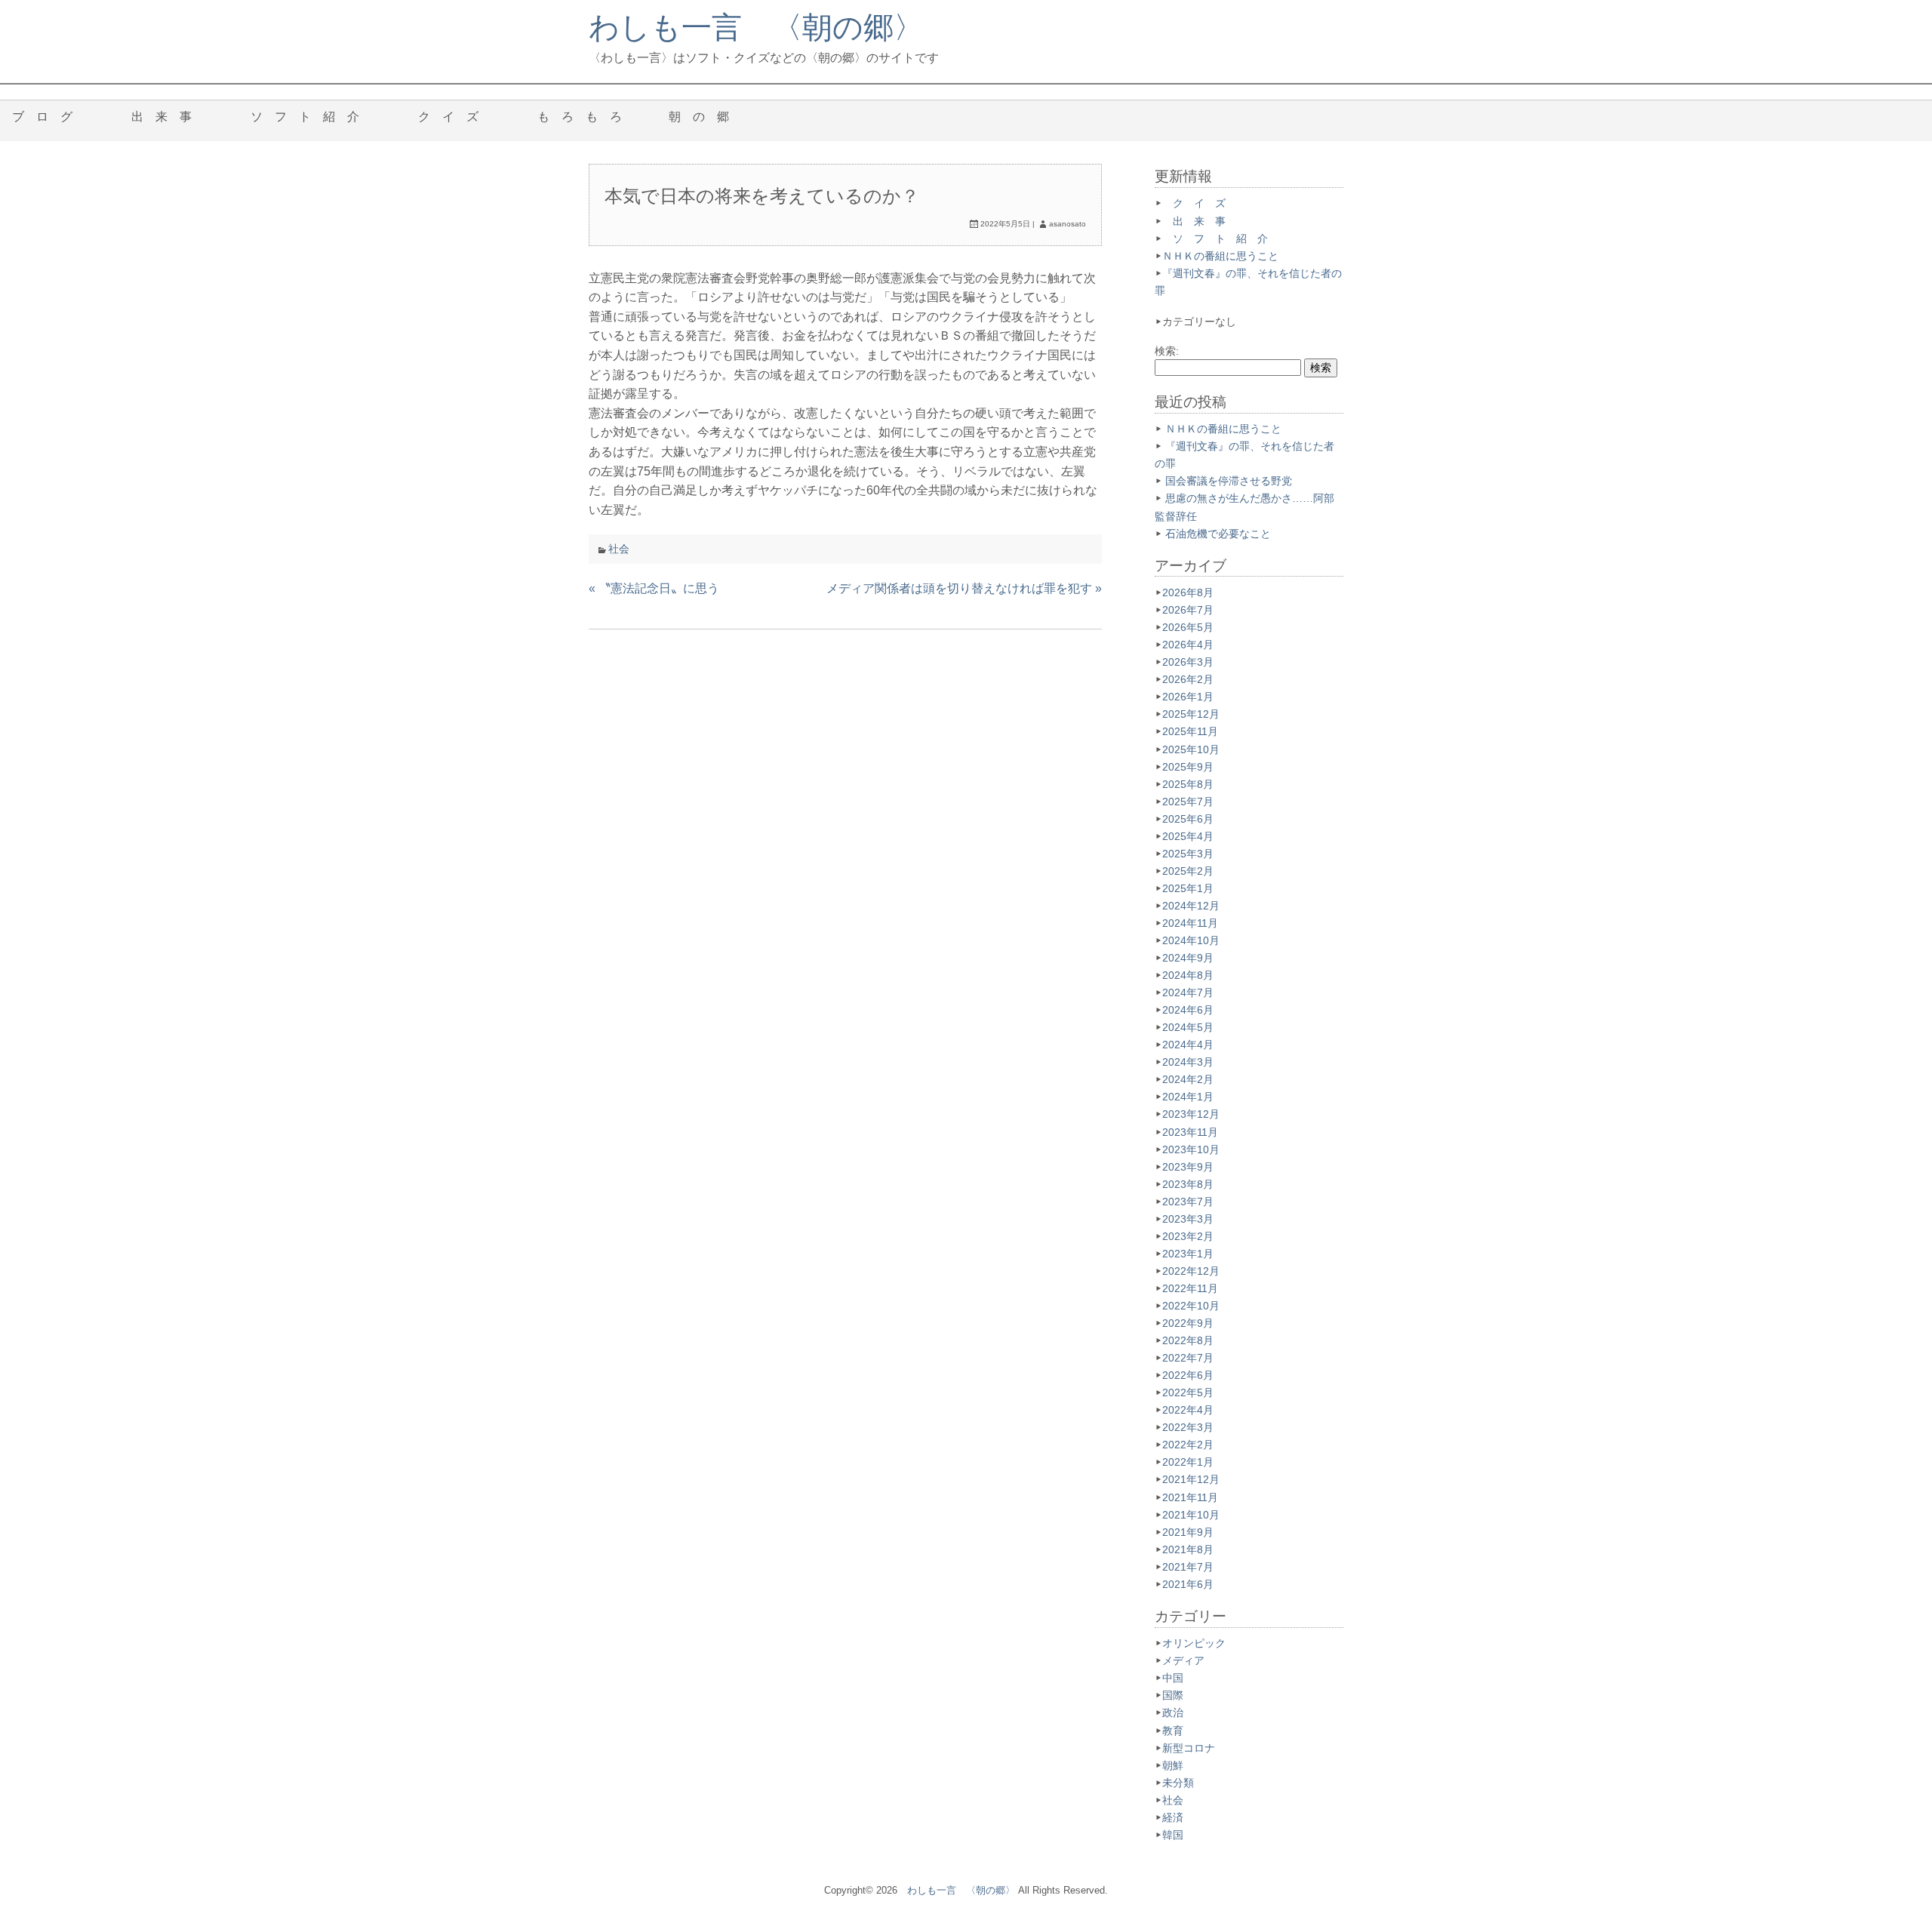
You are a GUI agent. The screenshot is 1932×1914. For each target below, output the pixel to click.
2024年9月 (1188, 958)
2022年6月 (1188, 1375)
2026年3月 (1188, 662)
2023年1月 (1188, 1254)
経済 (1173, 1817)
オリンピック (1194, 1643)
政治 (1173, 1712)
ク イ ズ (454, 117)
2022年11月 (1190, 1288)
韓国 (1173, 1835)
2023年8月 (1188, 1184)
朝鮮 (1173, 1765)
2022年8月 (1188, 1340)
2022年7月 (1188, 1358)
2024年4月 (1188, 1045)
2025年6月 (1188, 819)
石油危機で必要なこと (1218, 534)
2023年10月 (1191, 1149)
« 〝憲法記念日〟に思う (654, 588)
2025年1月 (1188, 888)
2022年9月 (1188, 1323)
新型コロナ (1189, 1748)
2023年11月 (1190, 1132)
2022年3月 (1188, 1427)
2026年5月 (1188, 627)
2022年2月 (1188, 1445)
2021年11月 (1190, 1497)
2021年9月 (1188, 1532)
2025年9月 (1188, 767)
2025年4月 (1188, 836)
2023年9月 (1188, 1167)
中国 (1173, 1678)
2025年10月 (1191, 749)
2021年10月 (1191, 1515)
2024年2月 (1188, 1079)
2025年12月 (1191, 714)
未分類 (1178, 1783)
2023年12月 (1191, 1114)
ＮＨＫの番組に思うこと (1220, 256)
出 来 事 (168, 117)
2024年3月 (1188, 1062)
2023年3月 (1188, 1219)
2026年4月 (1188, 645)
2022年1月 (1188, 1462)
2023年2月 (1188, 1236)
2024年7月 (1188, 992)
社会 (619, 549)
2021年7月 (1188, 1567)
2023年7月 (1188, 1202)
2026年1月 (1188, 697)
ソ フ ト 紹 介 (311, 117)
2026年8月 (1188, 592)
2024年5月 (1188, 1027)
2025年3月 (1188, 854)
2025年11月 (1190, 731)
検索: (1167, 351)
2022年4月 (1188, 1410)
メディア (1183, 1660)
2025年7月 (1188, 802)
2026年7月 (1188, 610)
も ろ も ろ (580, 117)
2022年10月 (1191, 1306)
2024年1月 (1188, 1097)
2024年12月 (1191, 906)
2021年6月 (1188, 1584)
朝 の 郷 (705, 117)
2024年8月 (1188, 975)
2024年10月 (1191, 940)
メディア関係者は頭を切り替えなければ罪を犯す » (964, 588)
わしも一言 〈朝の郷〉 (756, 27)
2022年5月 (1188, 1392)
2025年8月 (1188, 784)
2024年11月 (1190, 923)
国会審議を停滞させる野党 (1229, 481)
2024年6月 (1188, 1010)
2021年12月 (1191, 1479)
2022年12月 (1191, 1271)
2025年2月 (1188, 871)
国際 (1173, 1695)
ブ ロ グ (48, 117)
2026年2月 (1188, 679)
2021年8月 (1188, 1549)
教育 (1173, 1731)
